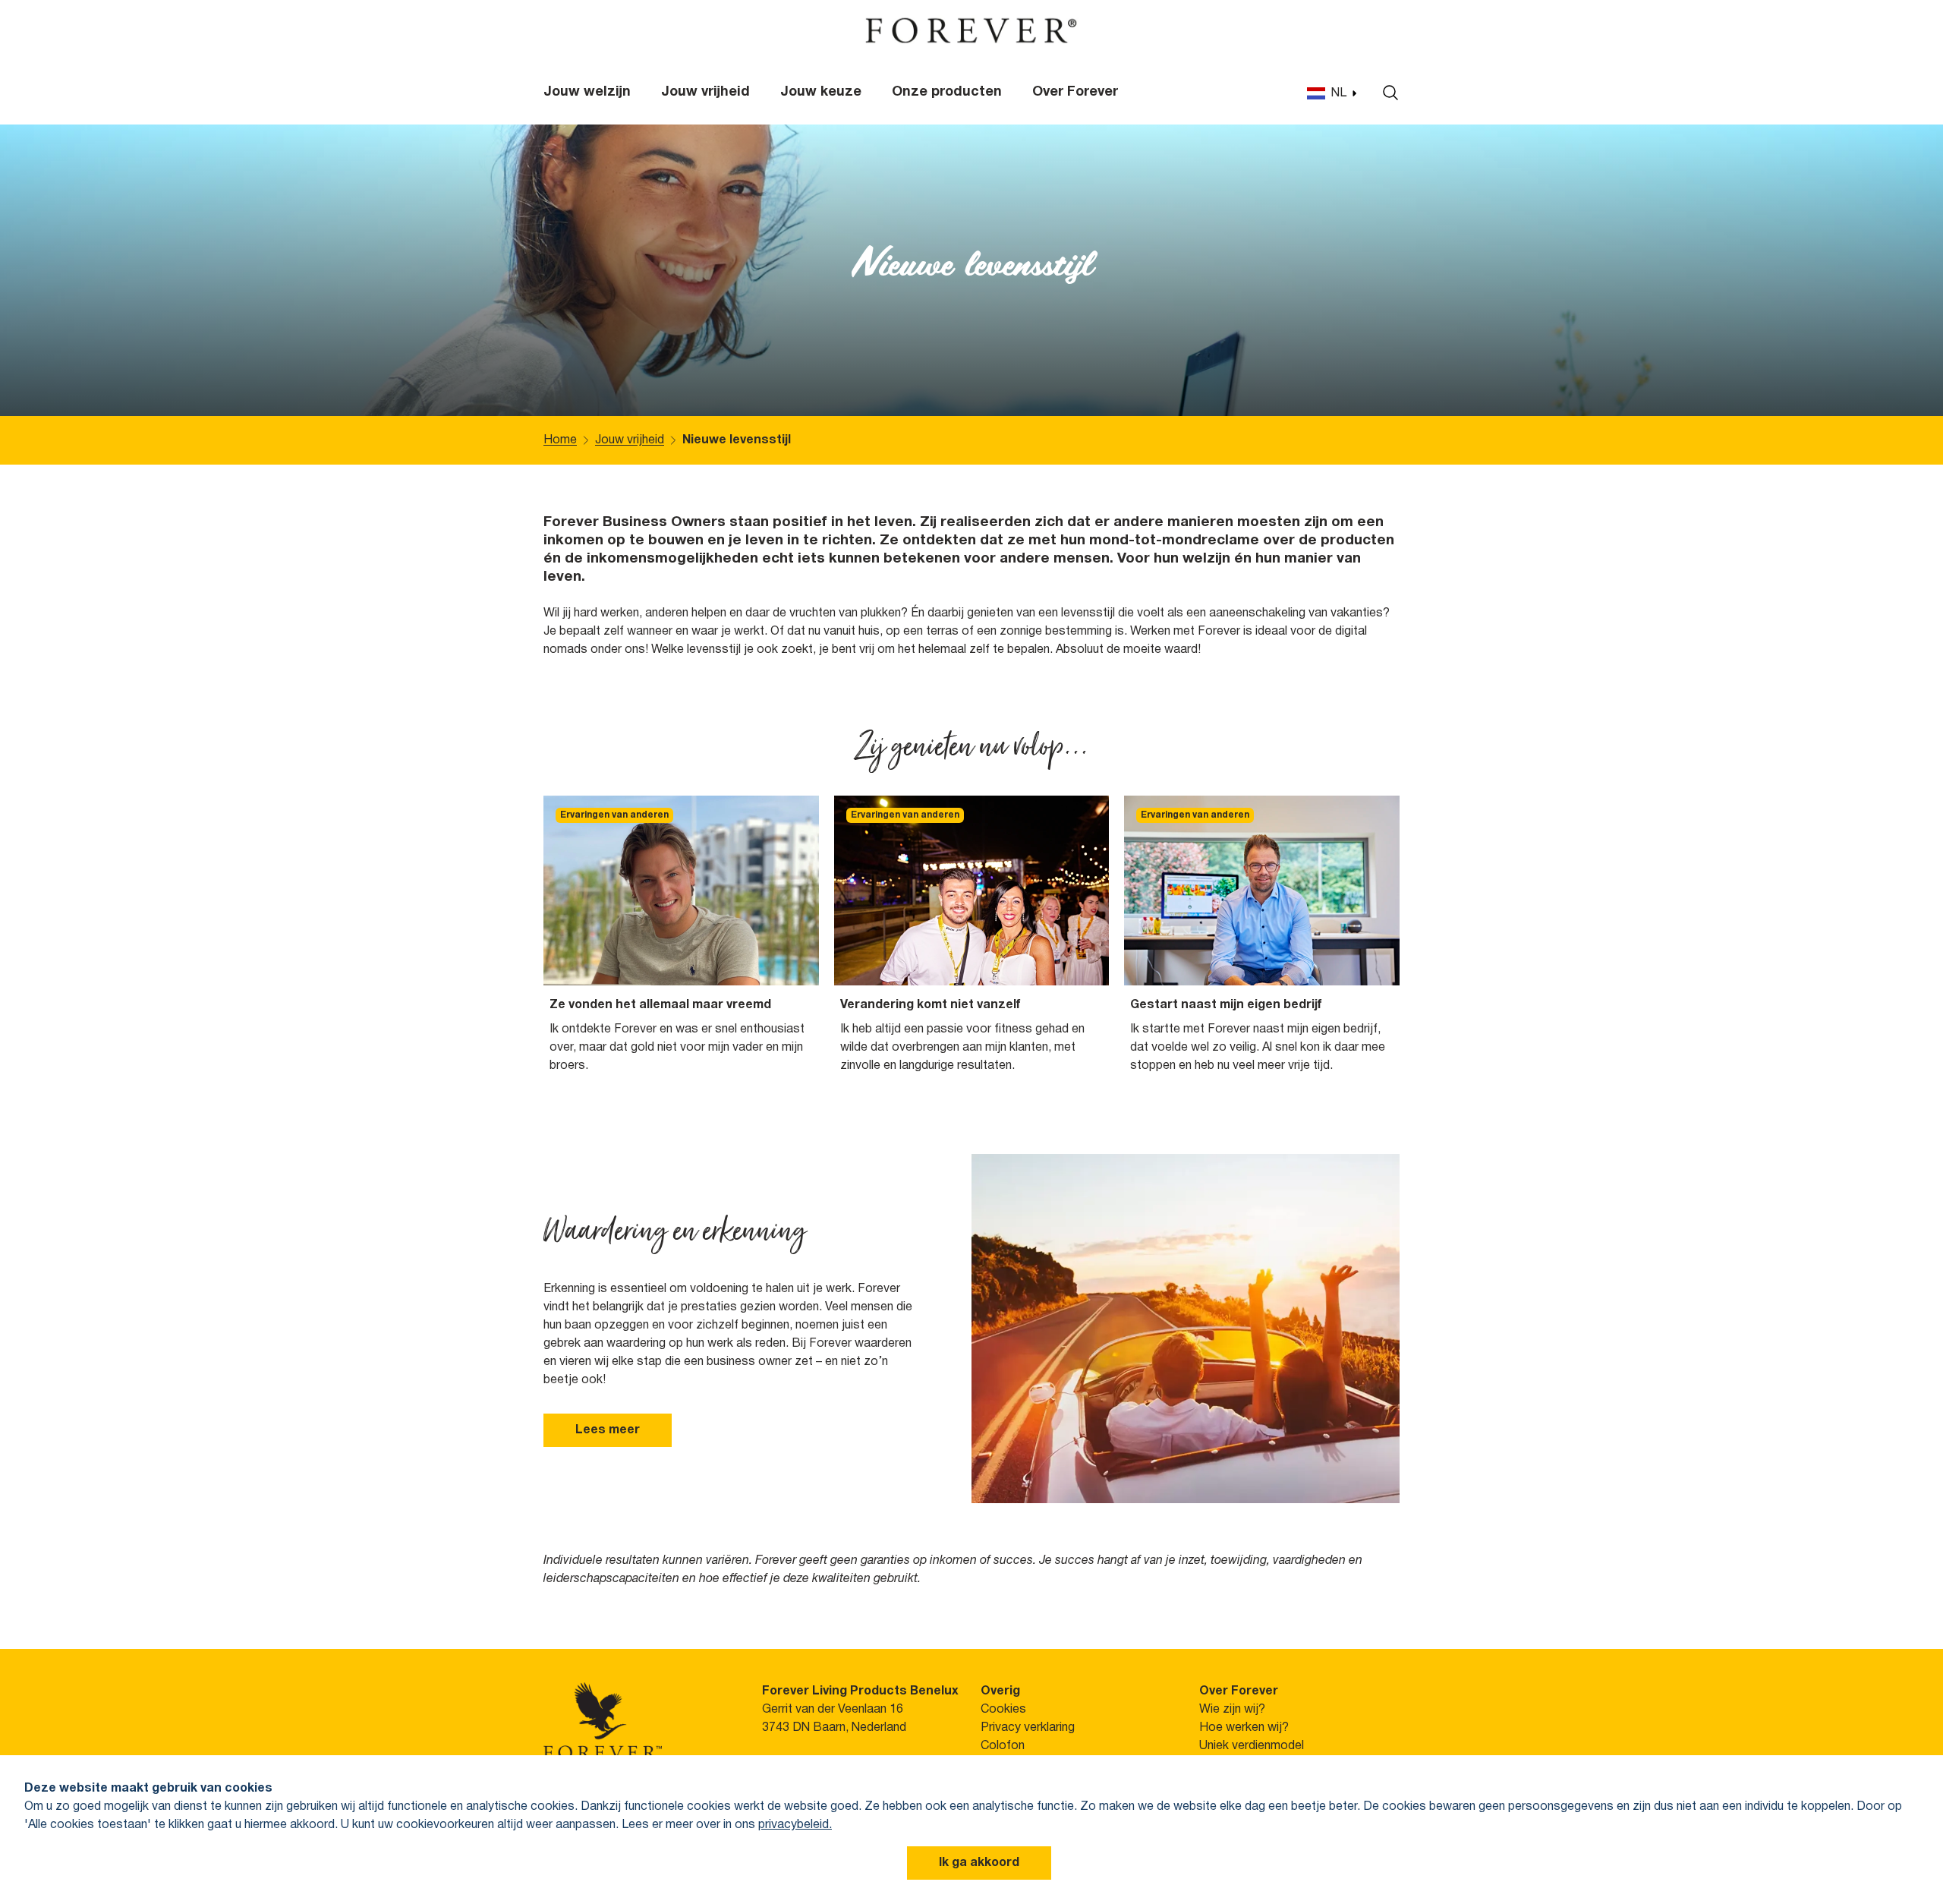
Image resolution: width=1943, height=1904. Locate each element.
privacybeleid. (795, 1825)
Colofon (1003, 1746)
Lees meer (608, 1430)
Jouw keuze (821, 92)
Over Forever (1075, 92)
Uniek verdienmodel (1252, 1746)
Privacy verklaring (1028, 1728)
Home (560, 440)
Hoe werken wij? (1244, 1728)
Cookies (1003, 1710)
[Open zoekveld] (1387, 93)
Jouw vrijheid (705, 92)
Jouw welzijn (587, 92)
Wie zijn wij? (1232, 1710)
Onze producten (947, 92)
